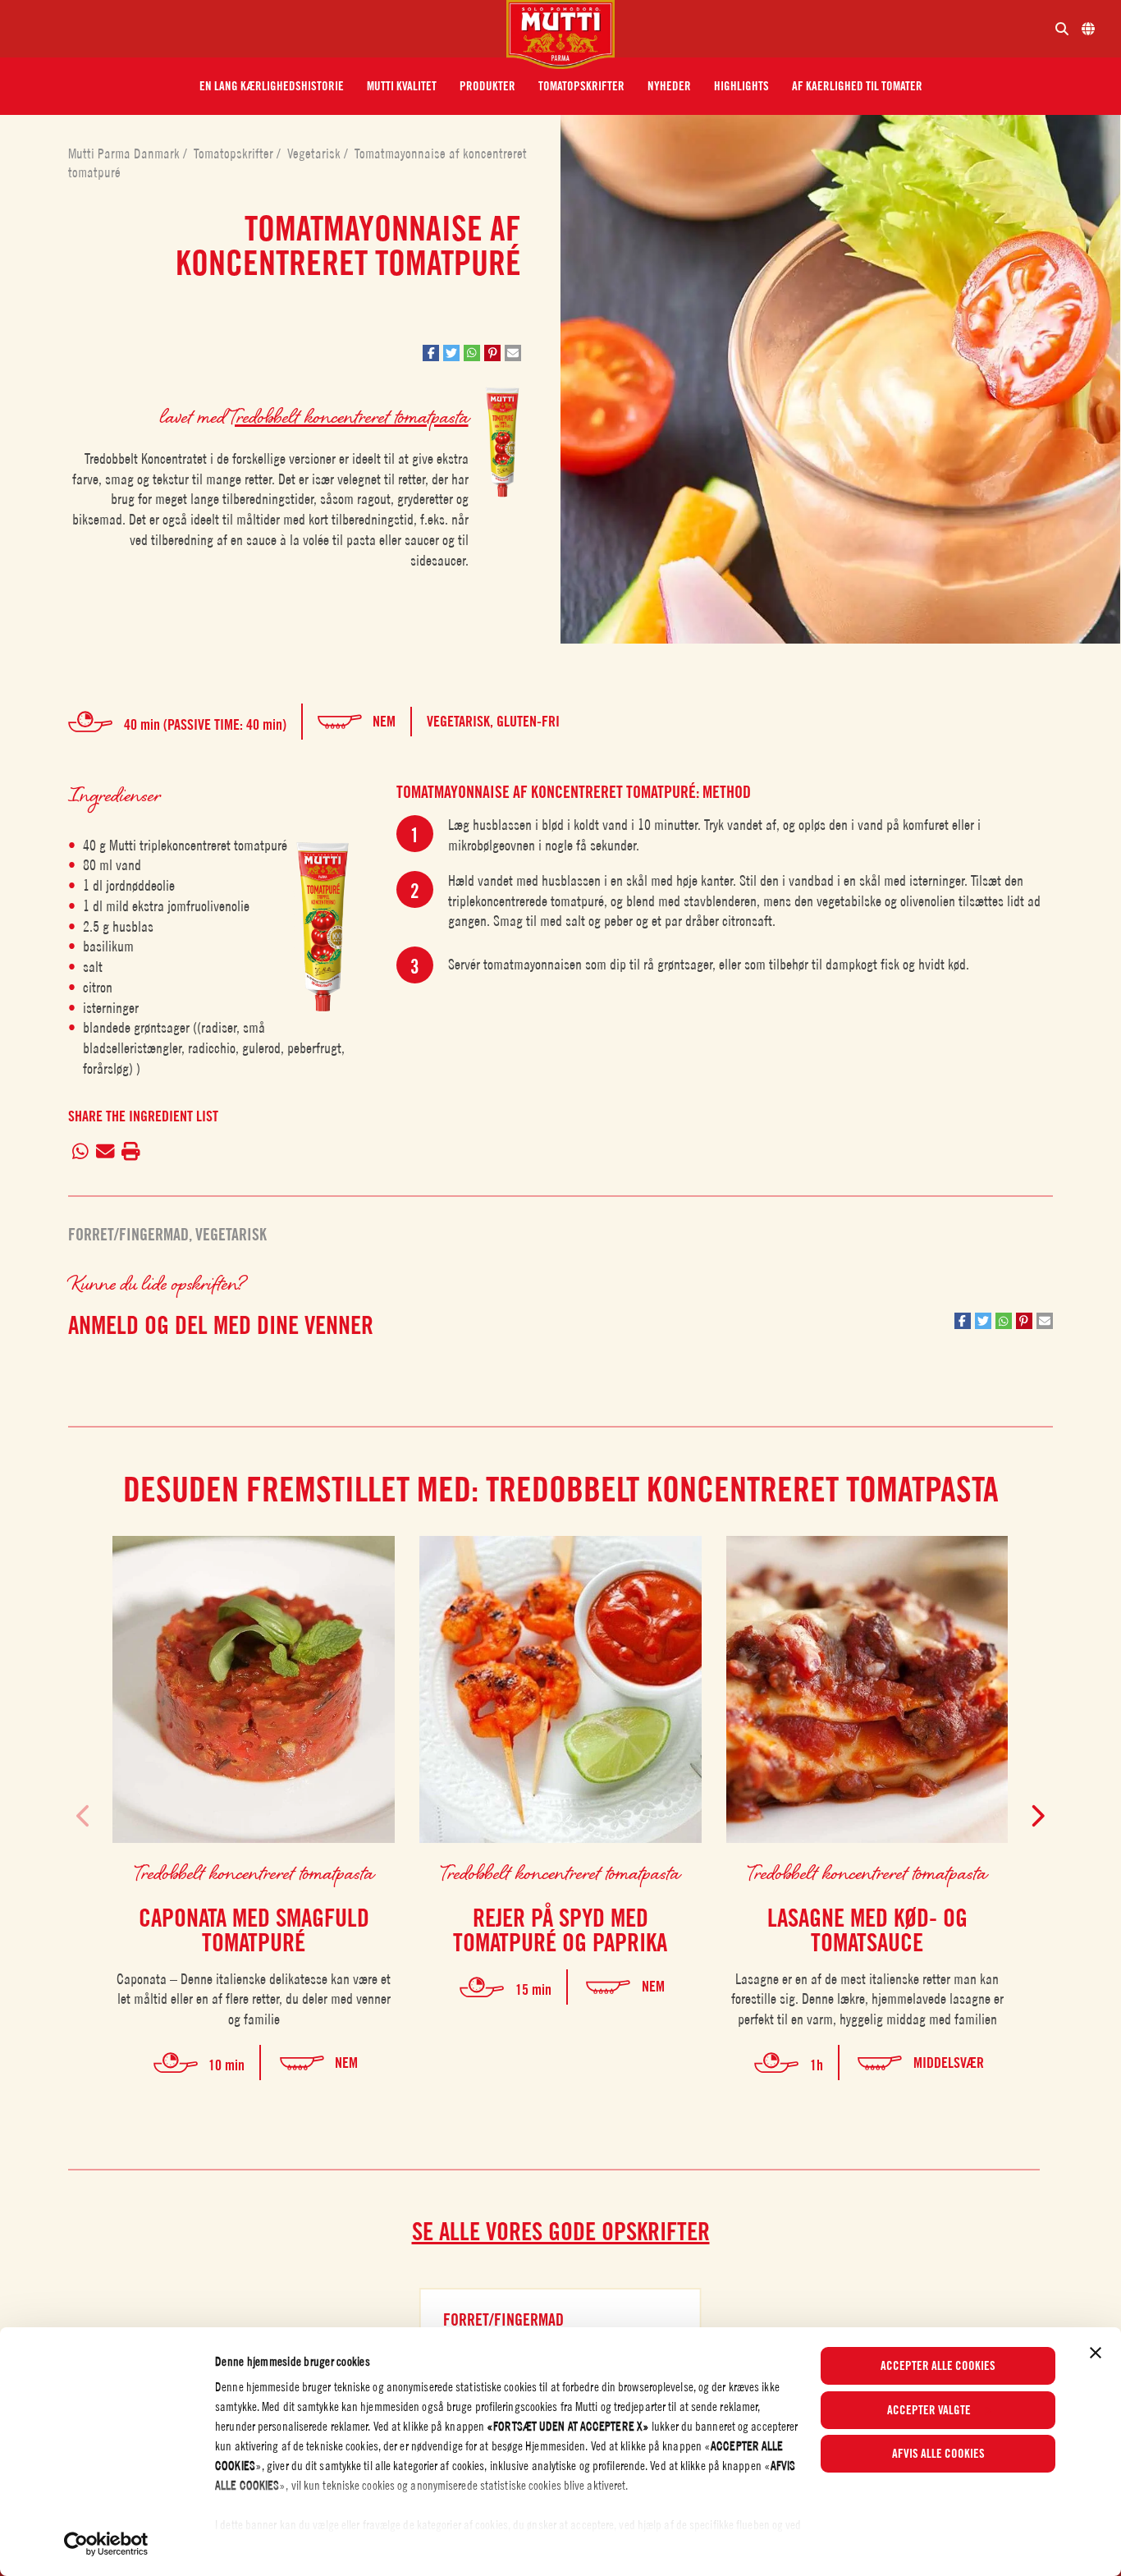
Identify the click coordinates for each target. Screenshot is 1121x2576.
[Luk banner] (1096, 2353)
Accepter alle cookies (938, 2366)
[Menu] (260, 29)
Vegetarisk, (462, 721)
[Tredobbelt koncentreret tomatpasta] (323, 927)
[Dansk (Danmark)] (1088, 29)
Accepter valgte (929, 2410)
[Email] (105, 1153)
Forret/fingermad (128, 1235)
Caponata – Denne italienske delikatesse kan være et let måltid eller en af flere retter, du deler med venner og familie (254, 1999)
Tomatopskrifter (235, 154)
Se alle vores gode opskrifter (561, 2231)
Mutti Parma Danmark (126, 154)
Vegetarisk (316, 154)
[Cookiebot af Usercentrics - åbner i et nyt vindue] (106, 2544)
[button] (272, 86)
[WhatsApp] (80, 1153)
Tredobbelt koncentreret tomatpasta (349, 416)
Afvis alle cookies (938, 2454)
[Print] (131, 1153)
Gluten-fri (528, 721)
